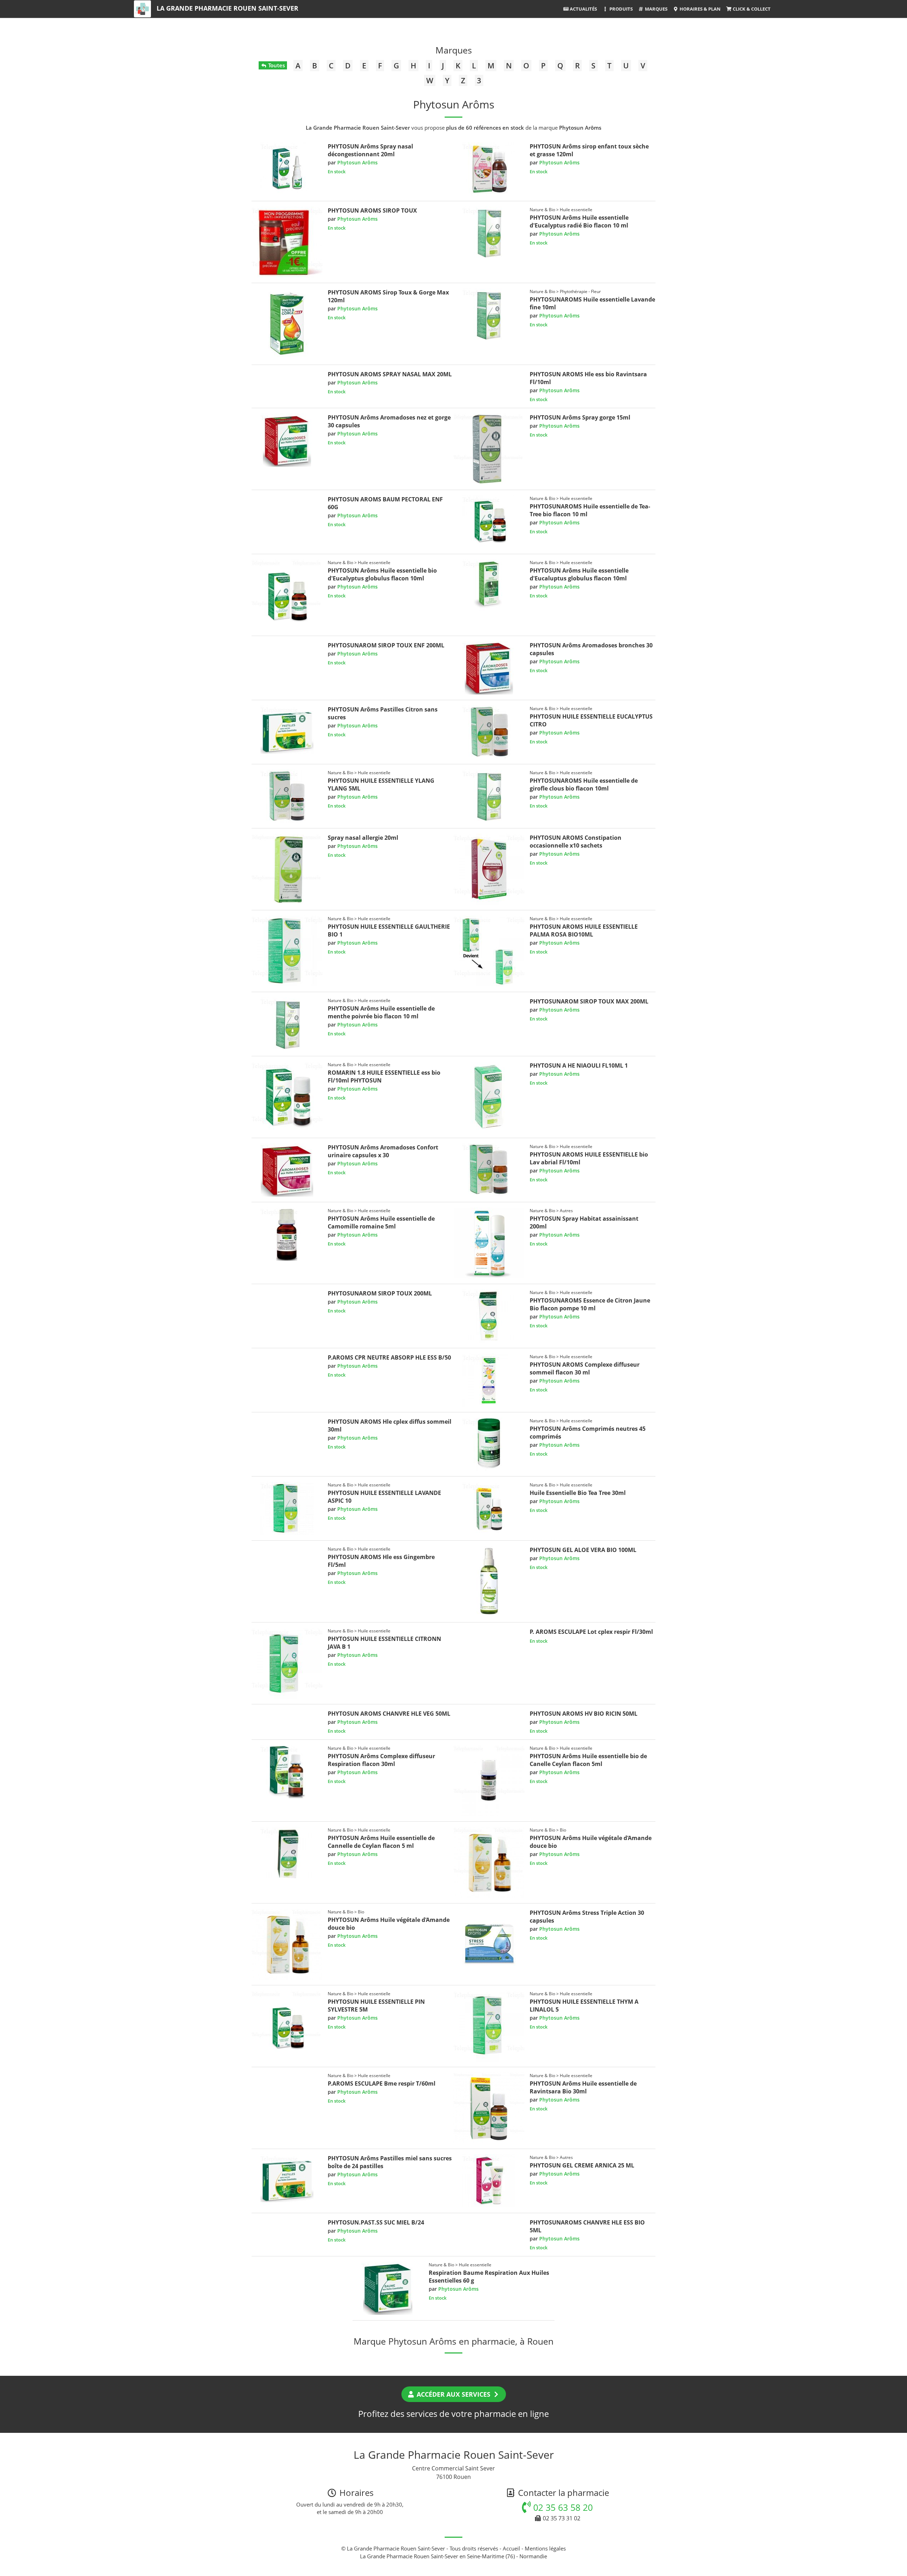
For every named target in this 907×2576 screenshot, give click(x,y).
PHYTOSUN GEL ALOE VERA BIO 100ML (583, 1550)
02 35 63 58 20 (562, 2507)
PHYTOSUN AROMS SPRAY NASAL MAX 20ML (390, 374)
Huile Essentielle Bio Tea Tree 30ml (578, 1493)
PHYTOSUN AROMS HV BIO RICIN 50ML (584, 1714)
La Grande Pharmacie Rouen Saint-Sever (227, 8)
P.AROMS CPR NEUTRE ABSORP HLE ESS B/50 (389, 1357)
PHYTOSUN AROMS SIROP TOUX (372, 210)
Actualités (583, 9)
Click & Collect (751, 9)
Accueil (511, 2548)
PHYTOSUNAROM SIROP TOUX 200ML (380, 1293)
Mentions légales (545, 2548)
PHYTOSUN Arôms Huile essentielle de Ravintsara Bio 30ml (583, 2087)
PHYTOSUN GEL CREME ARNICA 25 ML (582, 2165)
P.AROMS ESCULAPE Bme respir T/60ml (382, 2083)
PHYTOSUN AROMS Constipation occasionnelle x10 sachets (576, 842)
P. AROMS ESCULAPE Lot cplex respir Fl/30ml (591, 1632)
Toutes (276, 65)
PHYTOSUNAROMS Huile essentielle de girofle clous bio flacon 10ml (584, 784)
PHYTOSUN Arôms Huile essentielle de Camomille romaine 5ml (381, 1222)
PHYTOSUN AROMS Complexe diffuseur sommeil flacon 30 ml (585, 1368)
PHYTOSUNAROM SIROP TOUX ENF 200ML (386, 645)
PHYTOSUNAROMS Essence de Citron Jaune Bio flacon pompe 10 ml (590, 1304)
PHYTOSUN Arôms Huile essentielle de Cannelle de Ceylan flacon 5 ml (381, 1842)
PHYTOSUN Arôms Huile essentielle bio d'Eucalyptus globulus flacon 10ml (382, 574)
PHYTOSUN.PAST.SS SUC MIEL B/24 (376, 2222)
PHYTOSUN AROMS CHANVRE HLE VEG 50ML (389, 1714)
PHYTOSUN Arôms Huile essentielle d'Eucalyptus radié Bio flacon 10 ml (579, 221)
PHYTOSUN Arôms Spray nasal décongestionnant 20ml (370, 150)
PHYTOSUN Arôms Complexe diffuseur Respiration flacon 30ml (381, 1760)
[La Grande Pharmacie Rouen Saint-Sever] (142, 9)
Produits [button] (621, 9)
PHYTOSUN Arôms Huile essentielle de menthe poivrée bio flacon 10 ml (381, 1012)
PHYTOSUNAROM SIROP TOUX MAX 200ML (589, 1001)
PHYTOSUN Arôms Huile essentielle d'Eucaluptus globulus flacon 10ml (579, 574)
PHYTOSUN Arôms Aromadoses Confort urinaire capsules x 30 (383, 1151)
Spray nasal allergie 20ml (363, 838)
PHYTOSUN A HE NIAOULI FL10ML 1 (579, 1065)
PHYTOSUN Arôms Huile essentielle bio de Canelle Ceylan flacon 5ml (588, 1760)
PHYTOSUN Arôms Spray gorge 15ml (580, 417)
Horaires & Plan (700, 9)
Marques (656, 9)
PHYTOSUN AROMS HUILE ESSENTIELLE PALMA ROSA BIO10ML (584, 930)
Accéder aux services (453, 2394)
